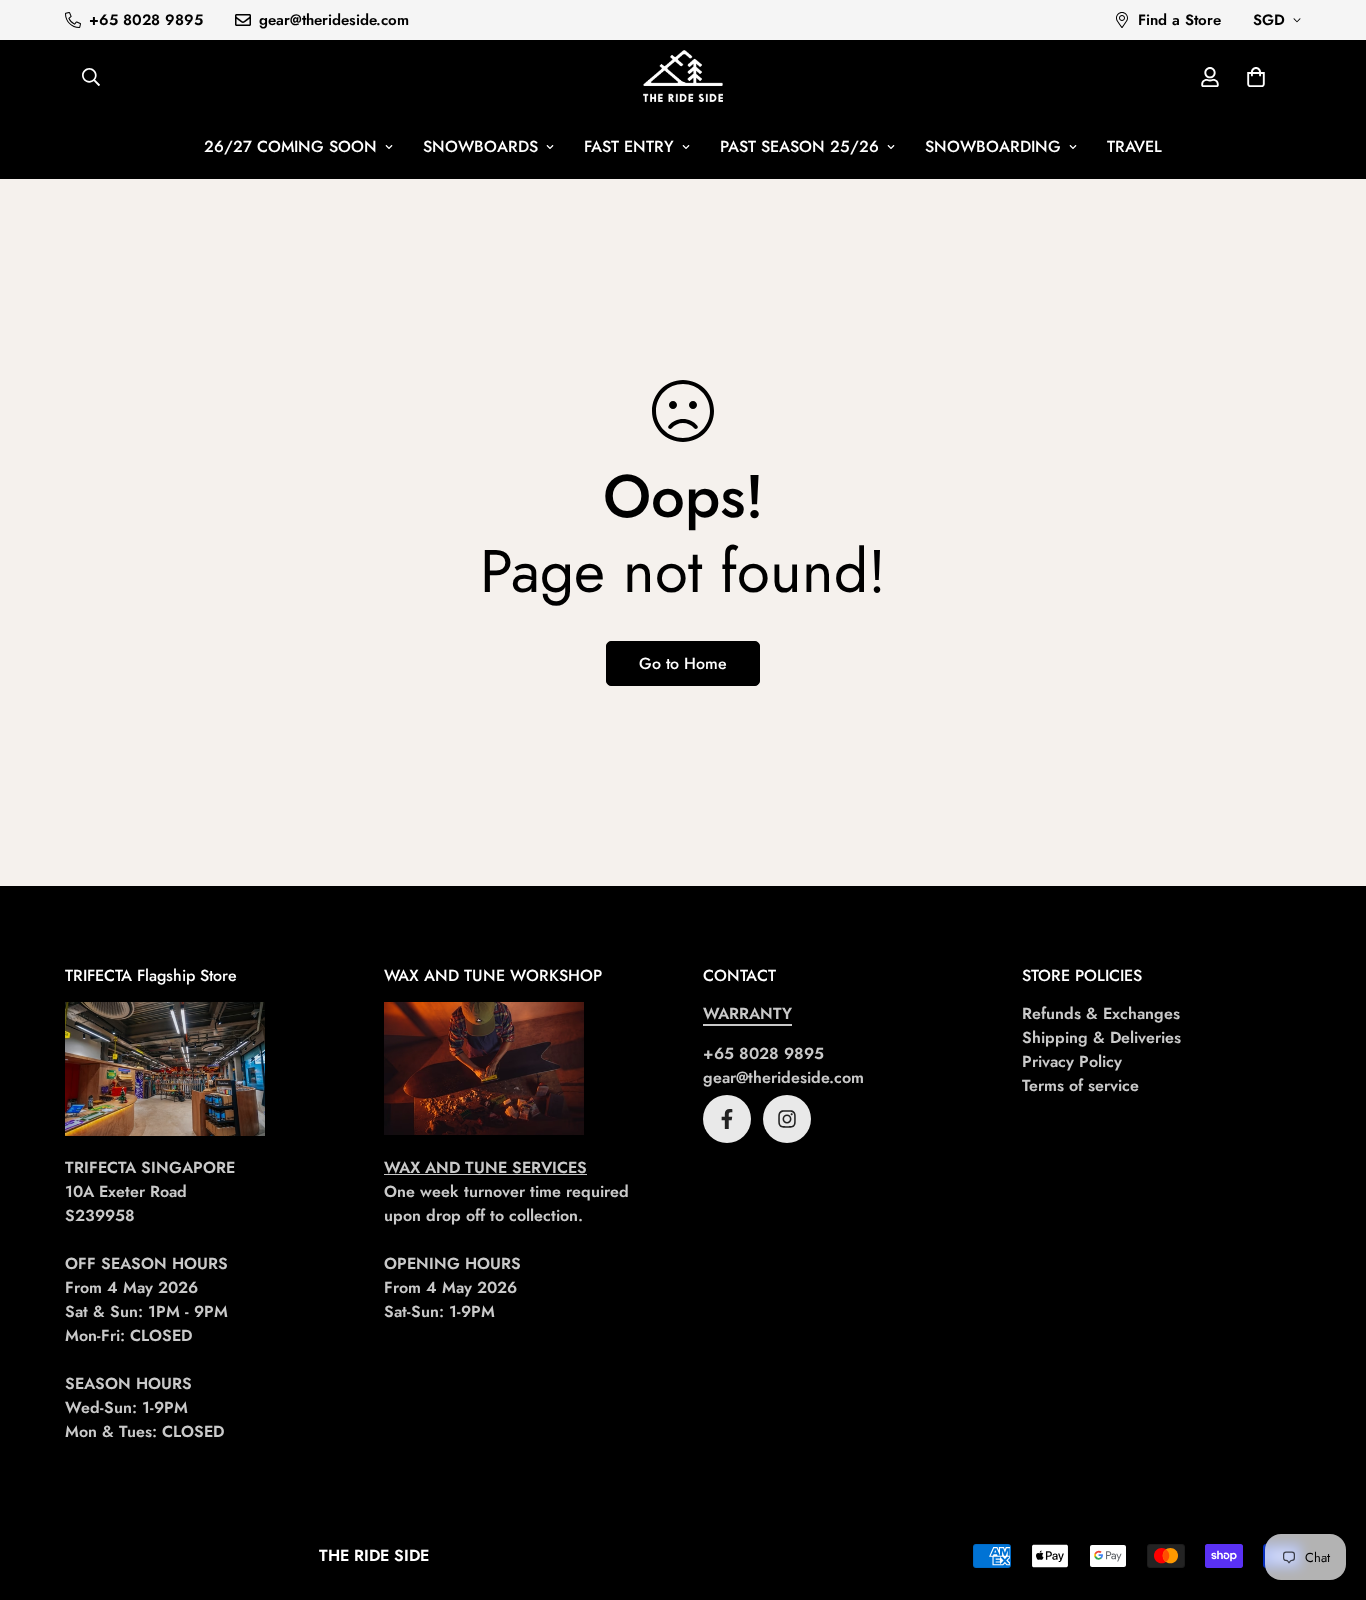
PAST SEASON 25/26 (799, 146)
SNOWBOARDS (480, 146)
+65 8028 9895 (763, 1053)
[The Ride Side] (683, 77)
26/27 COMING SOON (290, 146)
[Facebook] (727, 1119)
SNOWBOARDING (993, 146)
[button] (1256, 77)
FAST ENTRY (629, 146)
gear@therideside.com (783, 1077)
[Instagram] (787, 1119)
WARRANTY (747, 1013)
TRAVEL (1134, 146)
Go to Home (683, 663)
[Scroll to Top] (1327, 1491)
